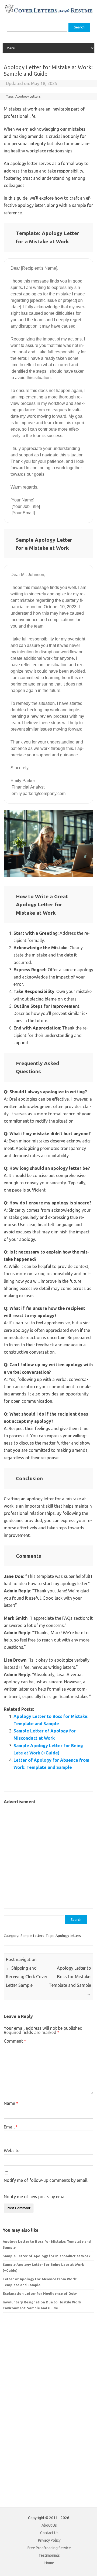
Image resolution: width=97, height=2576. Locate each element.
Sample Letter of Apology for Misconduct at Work (47, 2256)
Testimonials (49, 2555)
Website (12, 2150)
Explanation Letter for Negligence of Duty (40, 2293)
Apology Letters (28, 96)
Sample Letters (32, 1936)
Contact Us (49, 2533)
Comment (15, 2041)
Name (11, 2103)
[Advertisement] (48, 1854)
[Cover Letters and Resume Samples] (48, 13)
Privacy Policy (49, 2540)
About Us (49, 2525)
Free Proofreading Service (49, 2548)
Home (49, 2563)
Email (11, 2127)
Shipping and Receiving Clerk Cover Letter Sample (27, 1977)
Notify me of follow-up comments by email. (46, 2180)
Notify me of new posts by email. (36, 2197)
